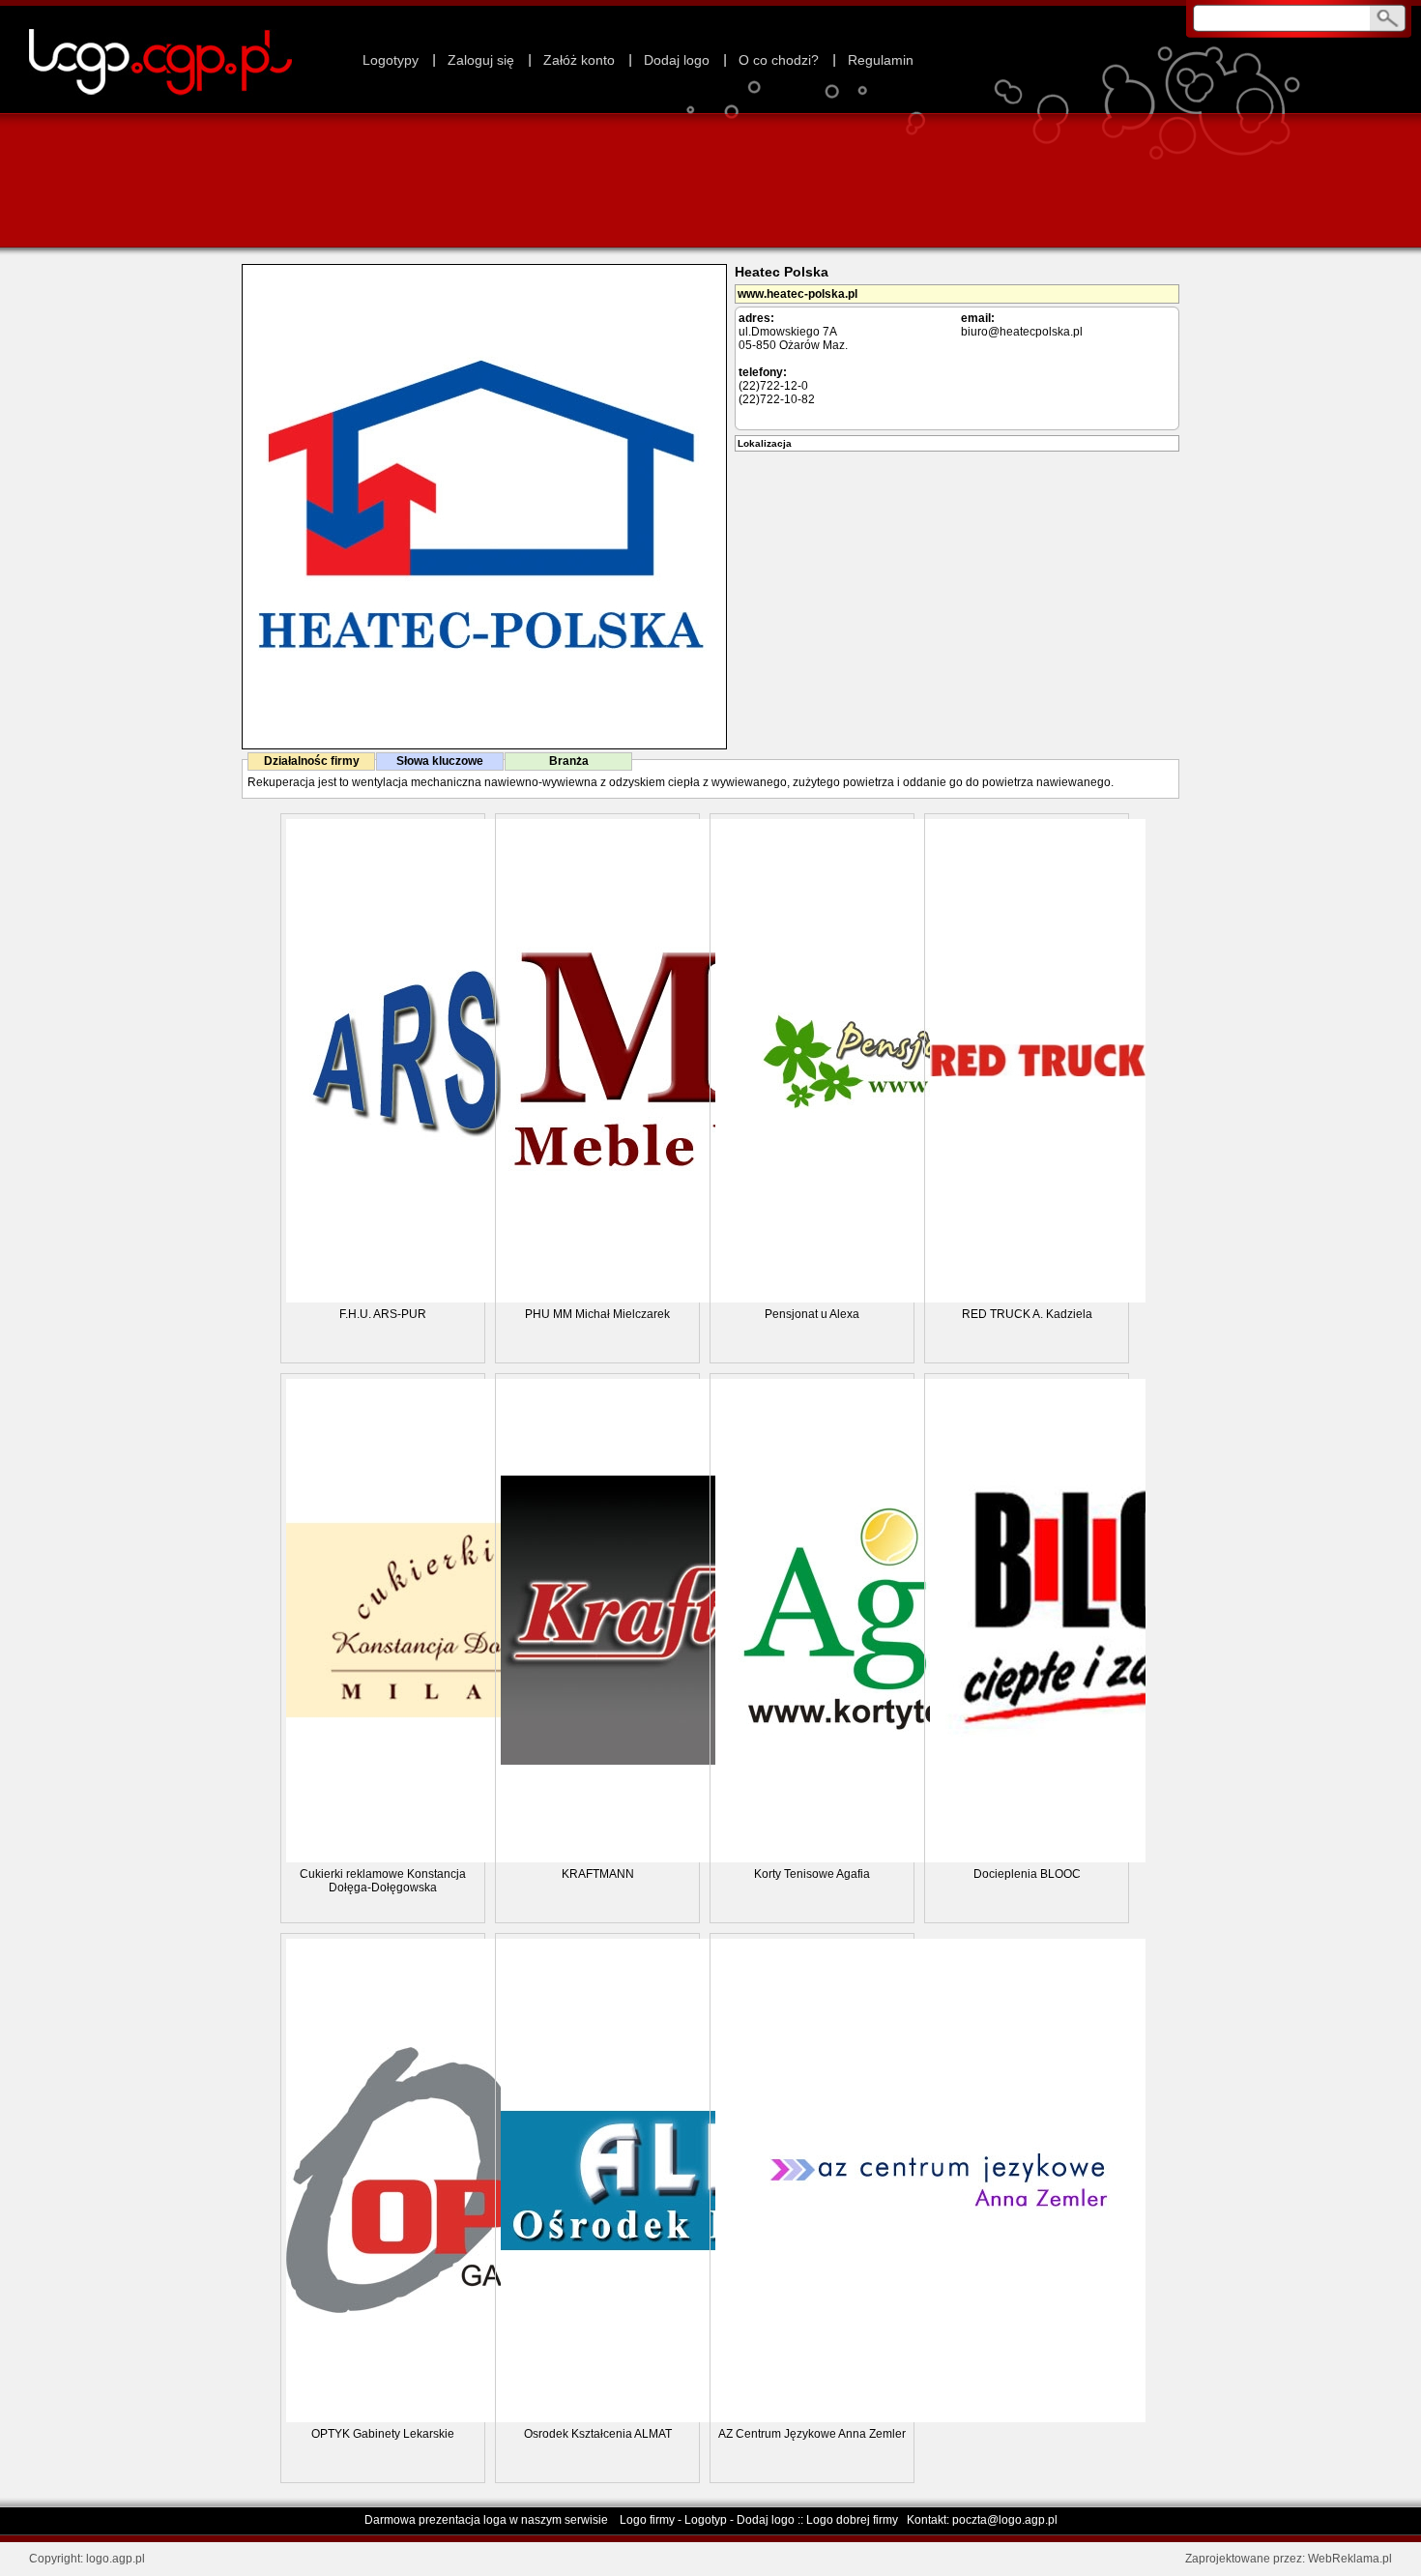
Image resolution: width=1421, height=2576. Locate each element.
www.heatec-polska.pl (797, 294)
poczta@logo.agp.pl (1005, 2520)
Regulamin (881, 60)
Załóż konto (579, 60)
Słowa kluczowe (440, 761)
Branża (569, 761)
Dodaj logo (677, 60)
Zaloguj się (481, 60)
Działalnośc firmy (312, 761)
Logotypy (391, 60)
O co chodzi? (779, 60)
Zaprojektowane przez (1244, 2559)
